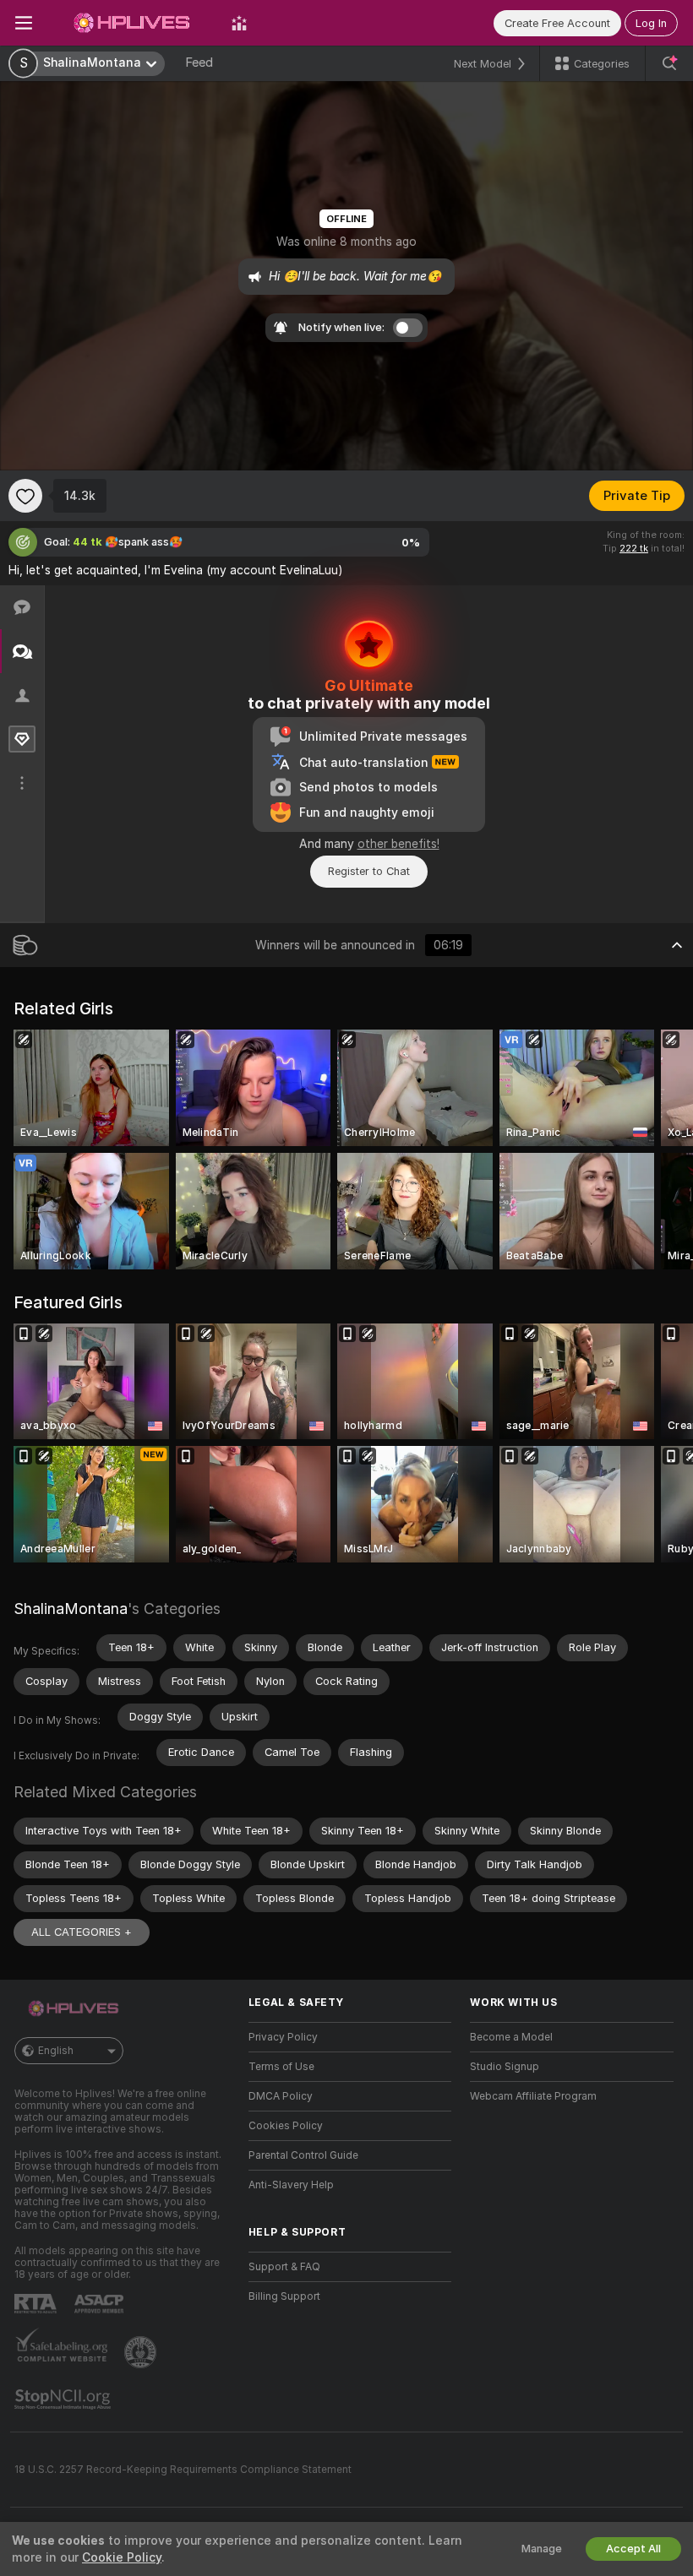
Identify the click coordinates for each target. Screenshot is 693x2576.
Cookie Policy (122, 2557)
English (56, 2051)
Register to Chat (369, 871)
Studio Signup (505, 2067)
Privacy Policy (283, 2037)
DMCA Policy (281, 2096)
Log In (651, 23)
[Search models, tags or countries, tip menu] (669, 63)
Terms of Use (281, 2067)
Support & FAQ (284, 2267)
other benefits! (398, 844)
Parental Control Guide (303, 2155)
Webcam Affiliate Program (533, 2096)
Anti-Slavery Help (291, 2185)
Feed (199, 62)
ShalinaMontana (71, 1609)
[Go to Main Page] (132, 23)
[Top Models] (239, 23)
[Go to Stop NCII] (64, 2399)
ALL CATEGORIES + (82, 1932)
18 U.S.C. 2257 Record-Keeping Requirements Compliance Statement (183, 2470)
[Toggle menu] (24, 23)
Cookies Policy (286, 2126)
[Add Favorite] (25, 496)
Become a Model (511, 2037)
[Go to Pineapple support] (142, 2352)
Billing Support (284, 2296)
